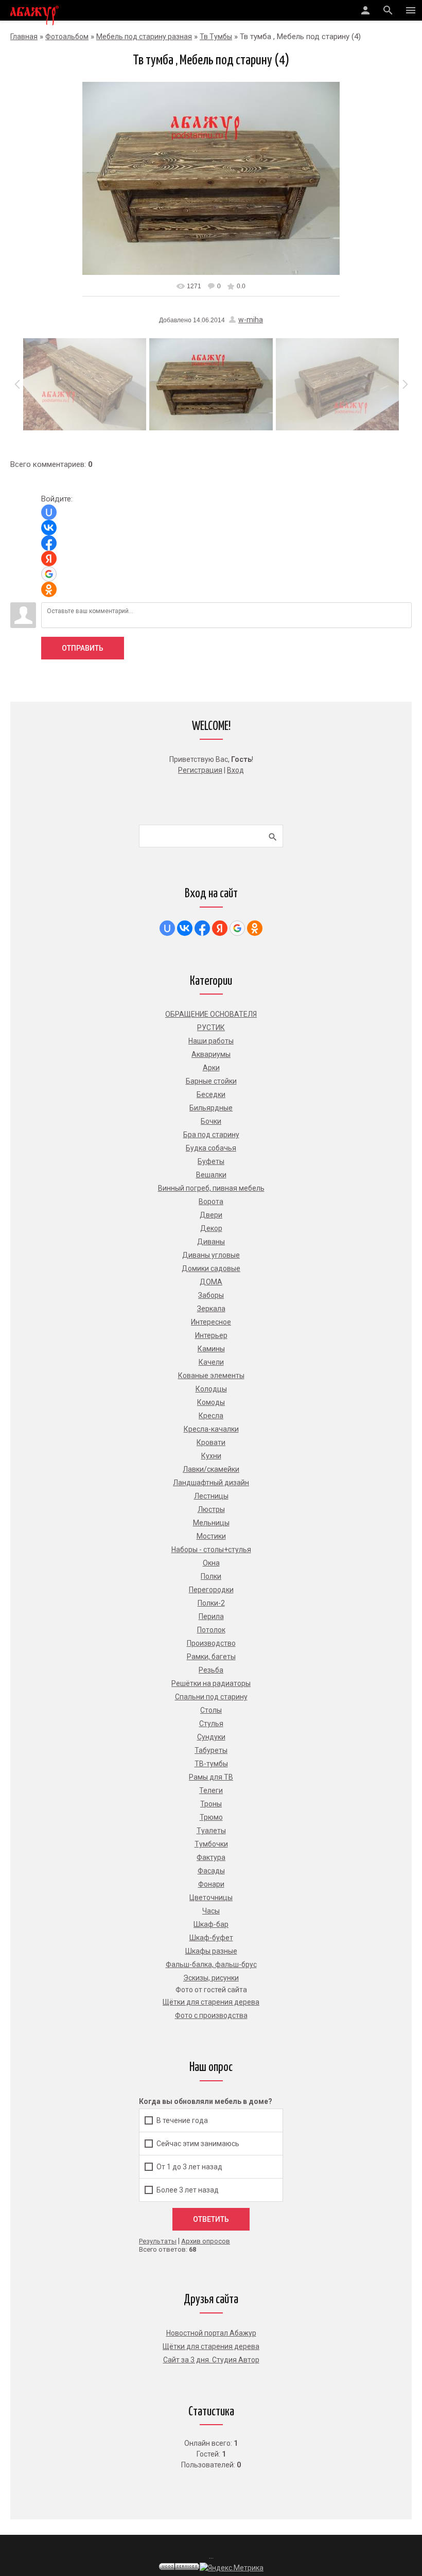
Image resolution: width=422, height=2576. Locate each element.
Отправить (83, 648)
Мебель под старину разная (144, 37)
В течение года (182, 2120)
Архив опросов (206, 2241)
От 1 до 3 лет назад (189, 2166)
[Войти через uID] (49, 512)
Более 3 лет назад (188, 2189)
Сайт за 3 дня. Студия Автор (211, 2360)
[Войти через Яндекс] (49, 559)
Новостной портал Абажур (211, 2333)
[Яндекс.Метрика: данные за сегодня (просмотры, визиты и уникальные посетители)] (232, 2568)
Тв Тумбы (216, 37)
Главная (24, 37)
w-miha (251, 320)
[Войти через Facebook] (49, 543)
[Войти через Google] (49, 574)
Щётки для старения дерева (211, 2346)
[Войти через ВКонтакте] (49, 528)
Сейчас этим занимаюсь (198, 2143)
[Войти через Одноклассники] (49, 589)
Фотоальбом (67, 37)
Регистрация (200, 770)
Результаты (158, 2241)
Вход (235, 770)
